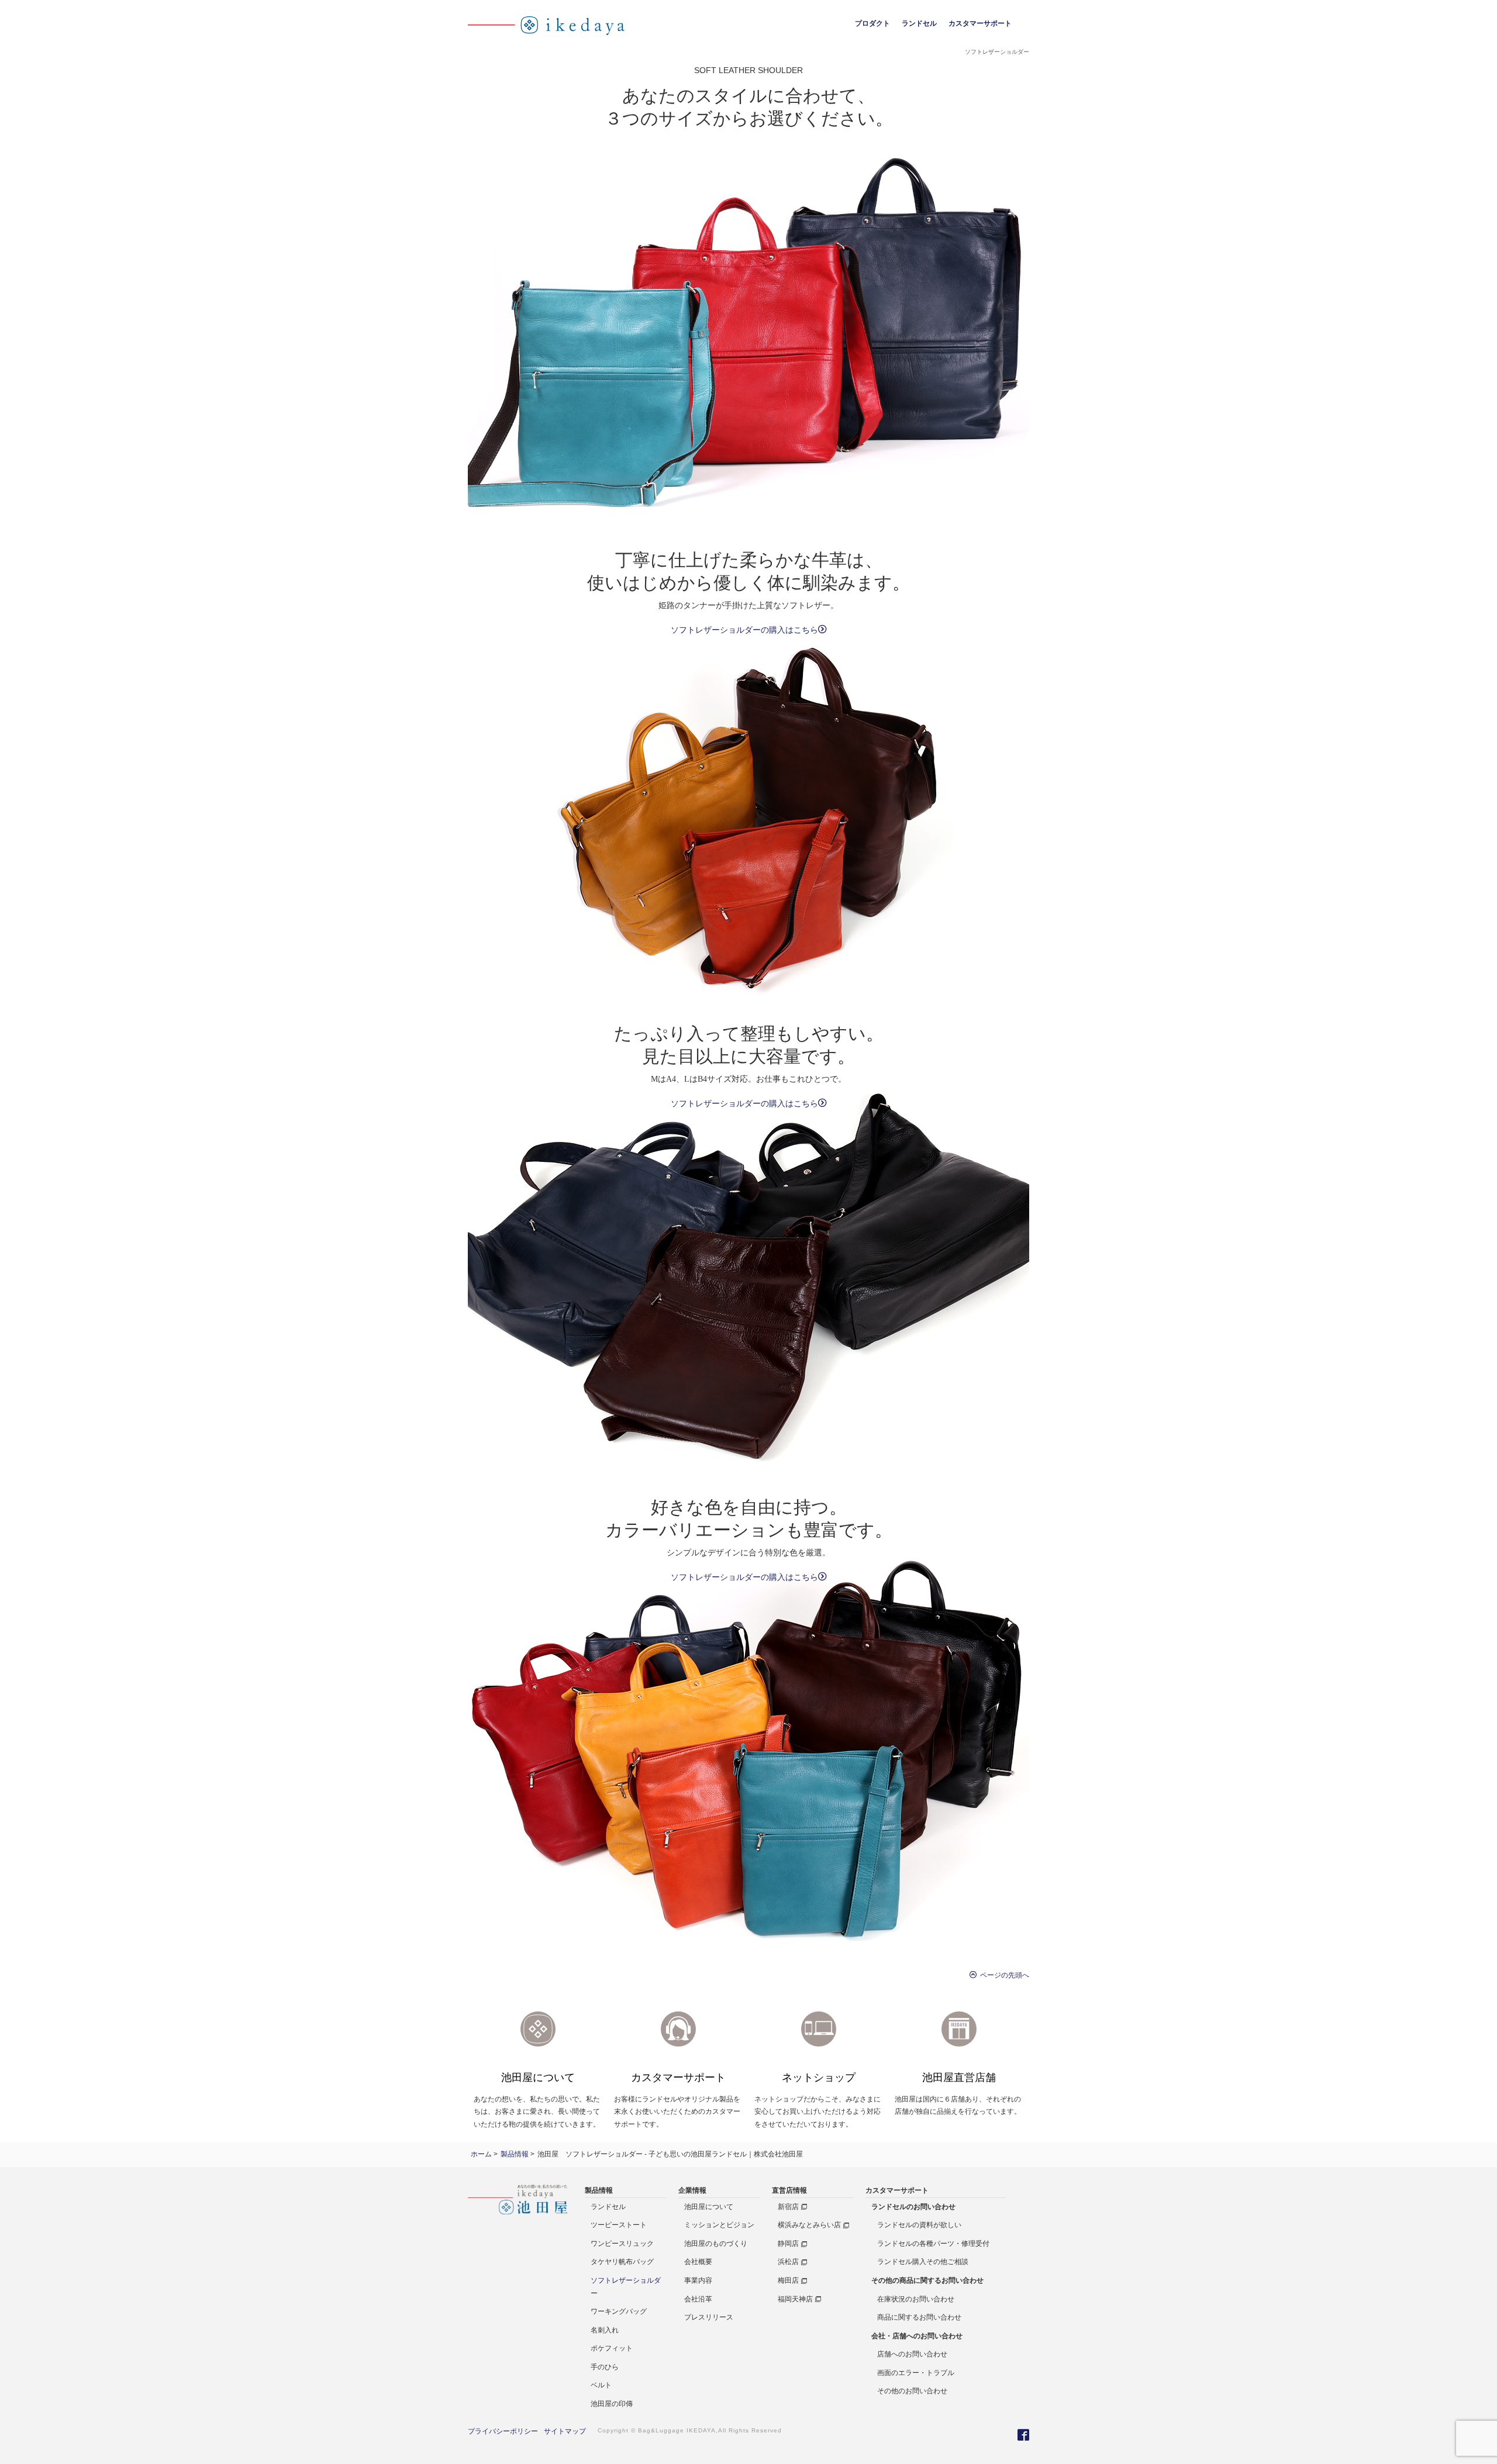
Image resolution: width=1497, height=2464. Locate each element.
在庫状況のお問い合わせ (916, 2299)
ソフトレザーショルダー (626, 2287)
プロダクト (872, 23)
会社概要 (698, 2262)
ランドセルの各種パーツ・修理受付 (933, 2244)
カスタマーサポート (980, 23)
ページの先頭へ (1003, 1975)
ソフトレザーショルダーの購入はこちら (744, 630)
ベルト (601, 2385)
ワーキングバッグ (619, 2311)
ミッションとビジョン (719, 2225)
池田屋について (709, 2207)
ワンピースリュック (622, 2244)
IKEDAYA (701, 2430)
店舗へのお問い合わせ (912, 2354)
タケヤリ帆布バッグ (622, 2262)
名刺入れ (605, 2330)
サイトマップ (565, 2431)
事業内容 (698, 2280)
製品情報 (599, 2190)
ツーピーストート (619, 2225)
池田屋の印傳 (612, 2404)
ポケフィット (612, 2348)
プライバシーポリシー (503, 2431)
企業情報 (692, 2190)
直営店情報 (789, 2190)
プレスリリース (709, 2317)
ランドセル (919, 23)
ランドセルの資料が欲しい (919, 2225)
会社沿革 (698, 2299)
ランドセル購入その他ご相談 (923, 2262)
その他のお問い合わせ (912, 2391)
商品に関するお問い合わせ (919, 2317)
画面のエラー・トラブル (916, 2373)
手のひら (605, 2367)
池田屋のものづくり (716, 2244)
